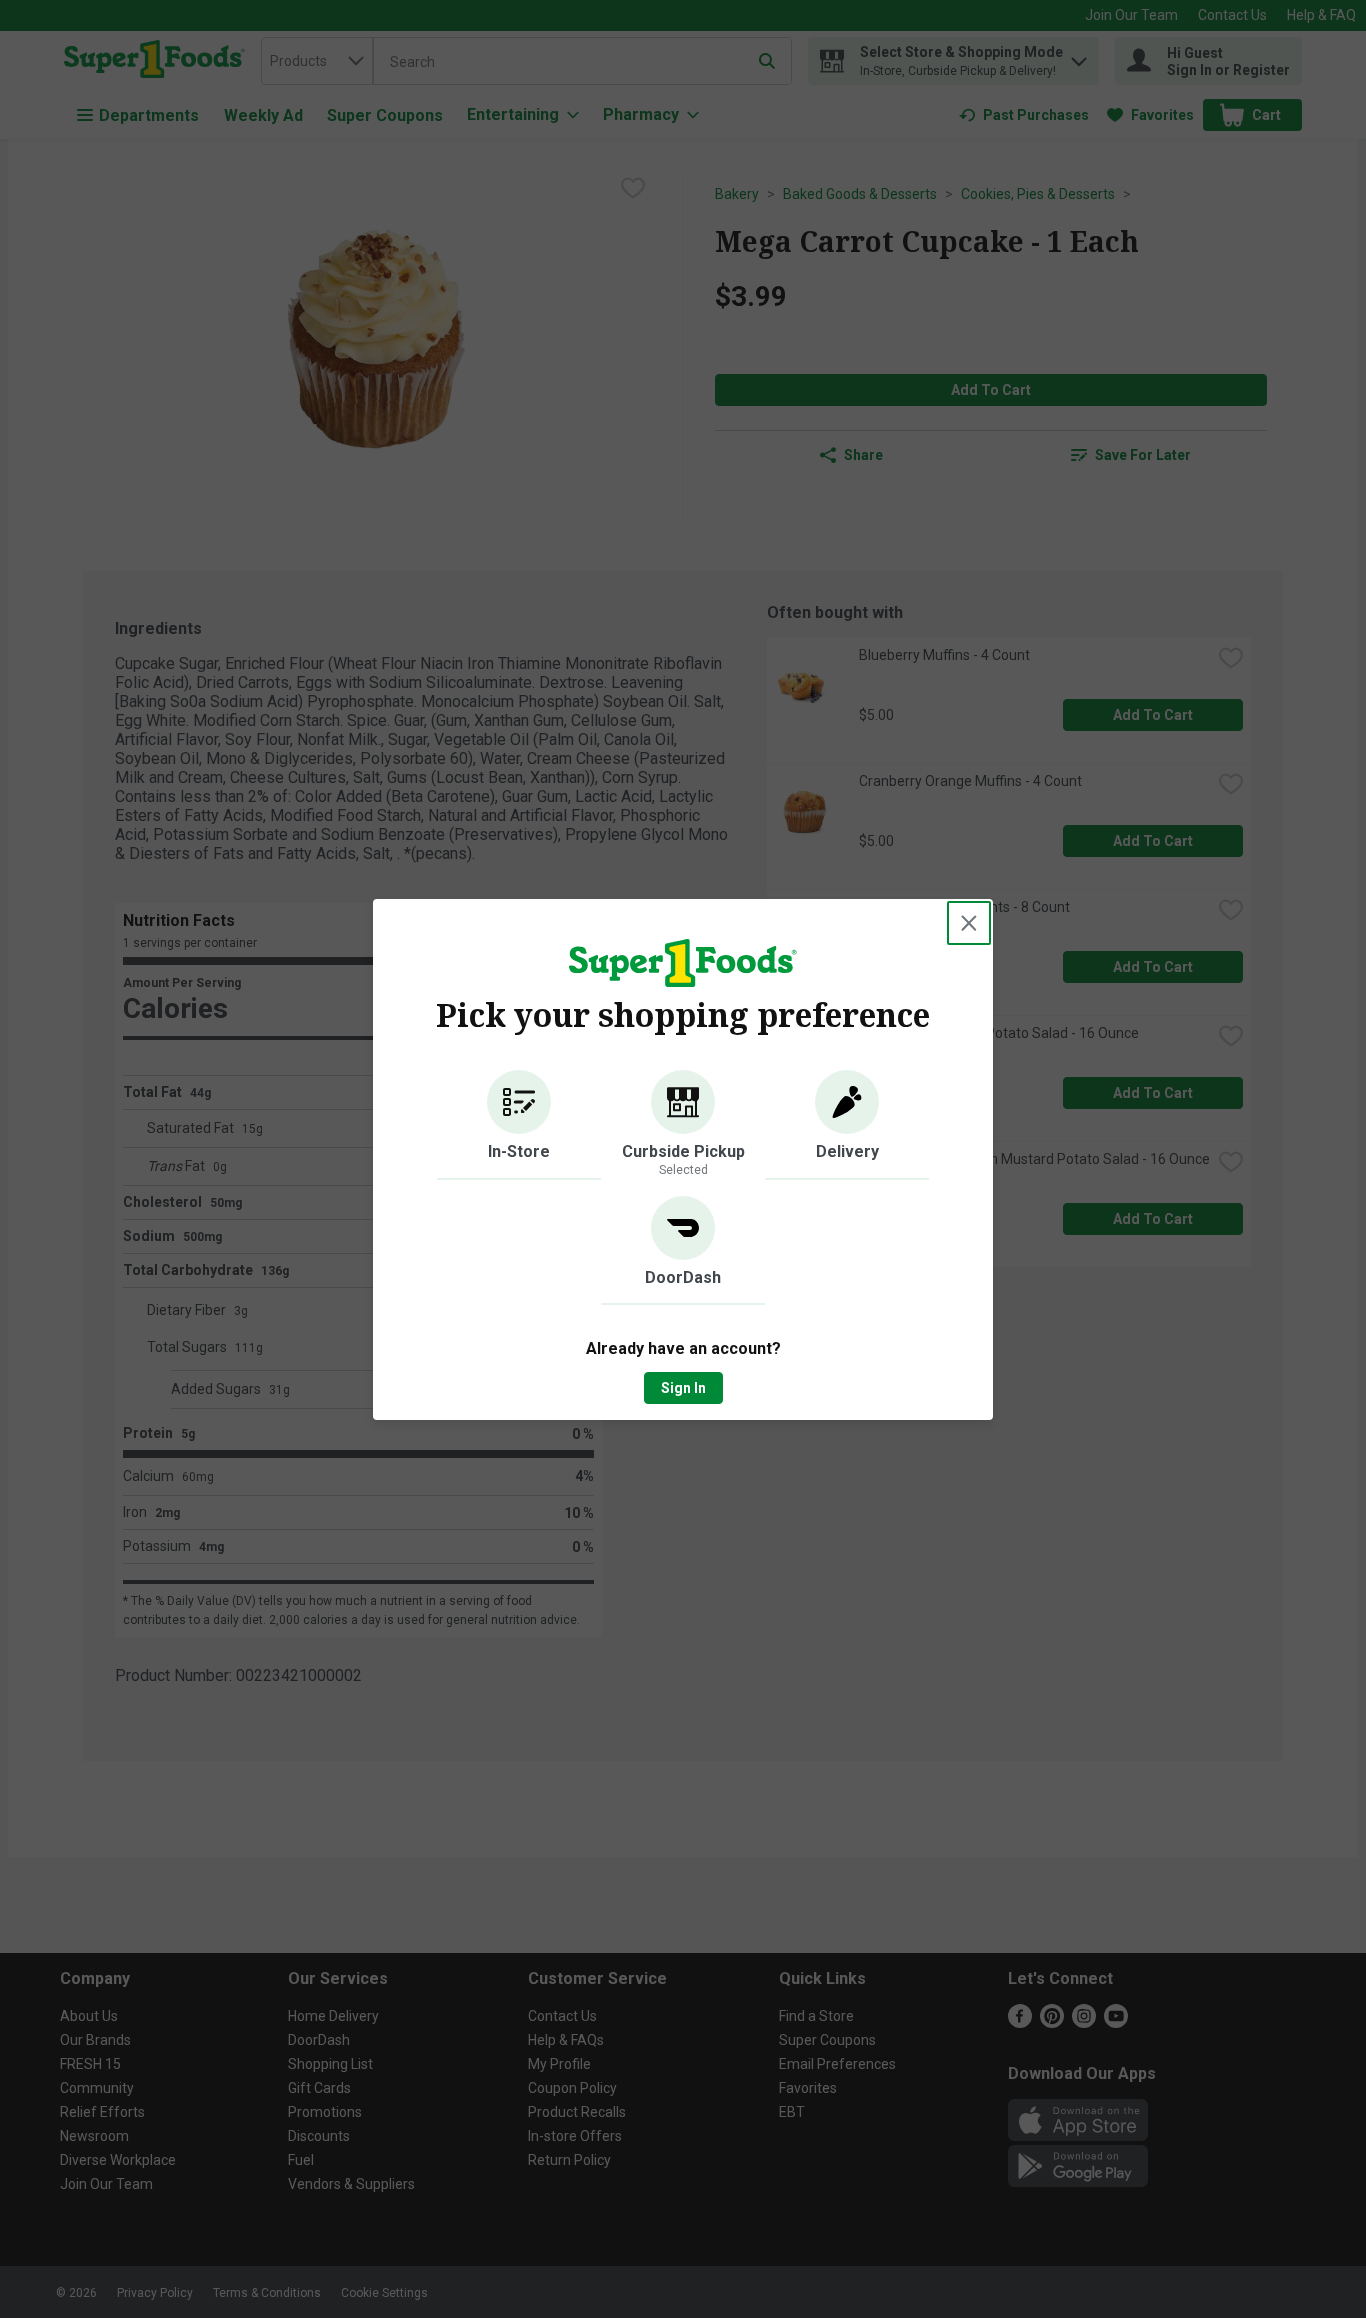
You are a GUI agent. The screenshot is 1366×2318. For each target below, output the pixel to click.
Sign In (683, 1388)
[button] (519, 1125)
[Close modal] (969, 923)
